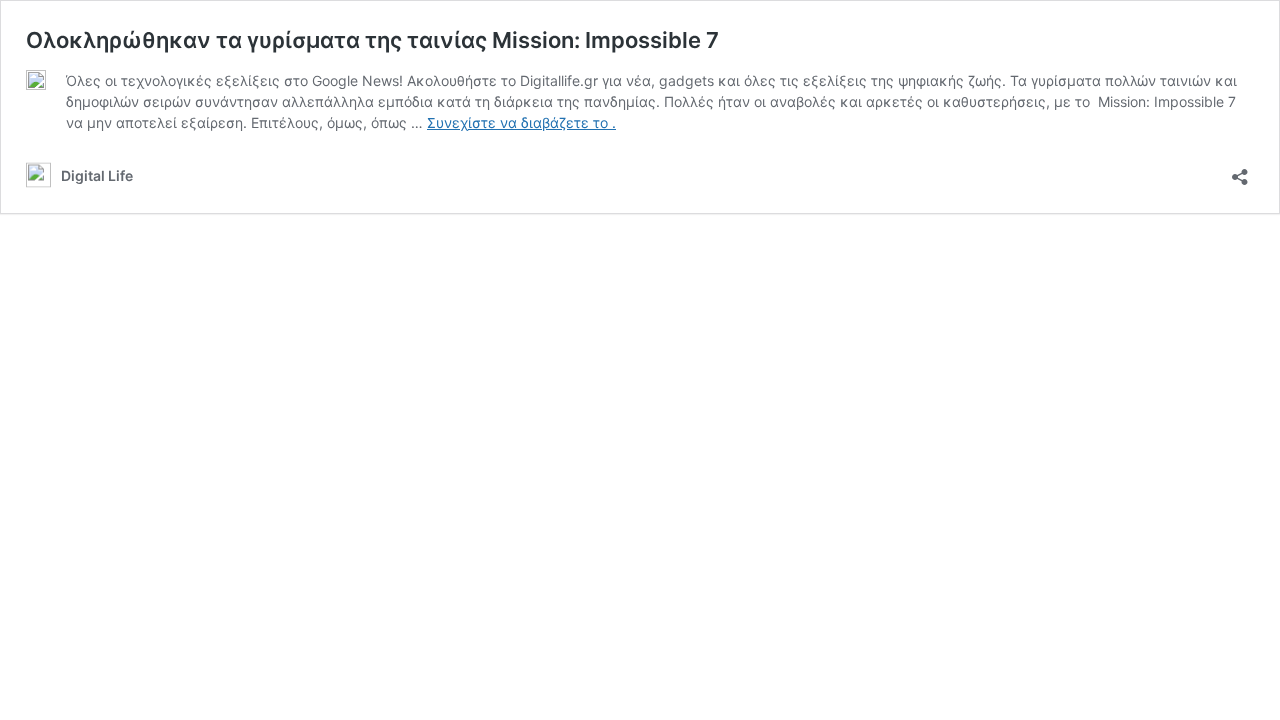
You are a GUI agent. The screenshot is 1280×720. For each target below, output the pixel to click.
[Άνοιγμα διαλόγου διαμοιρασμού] (1240, 170)
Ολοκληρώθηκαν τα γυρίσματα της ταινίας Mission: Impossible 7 (372, 40)
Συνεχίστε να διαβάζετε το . (521, 122)
